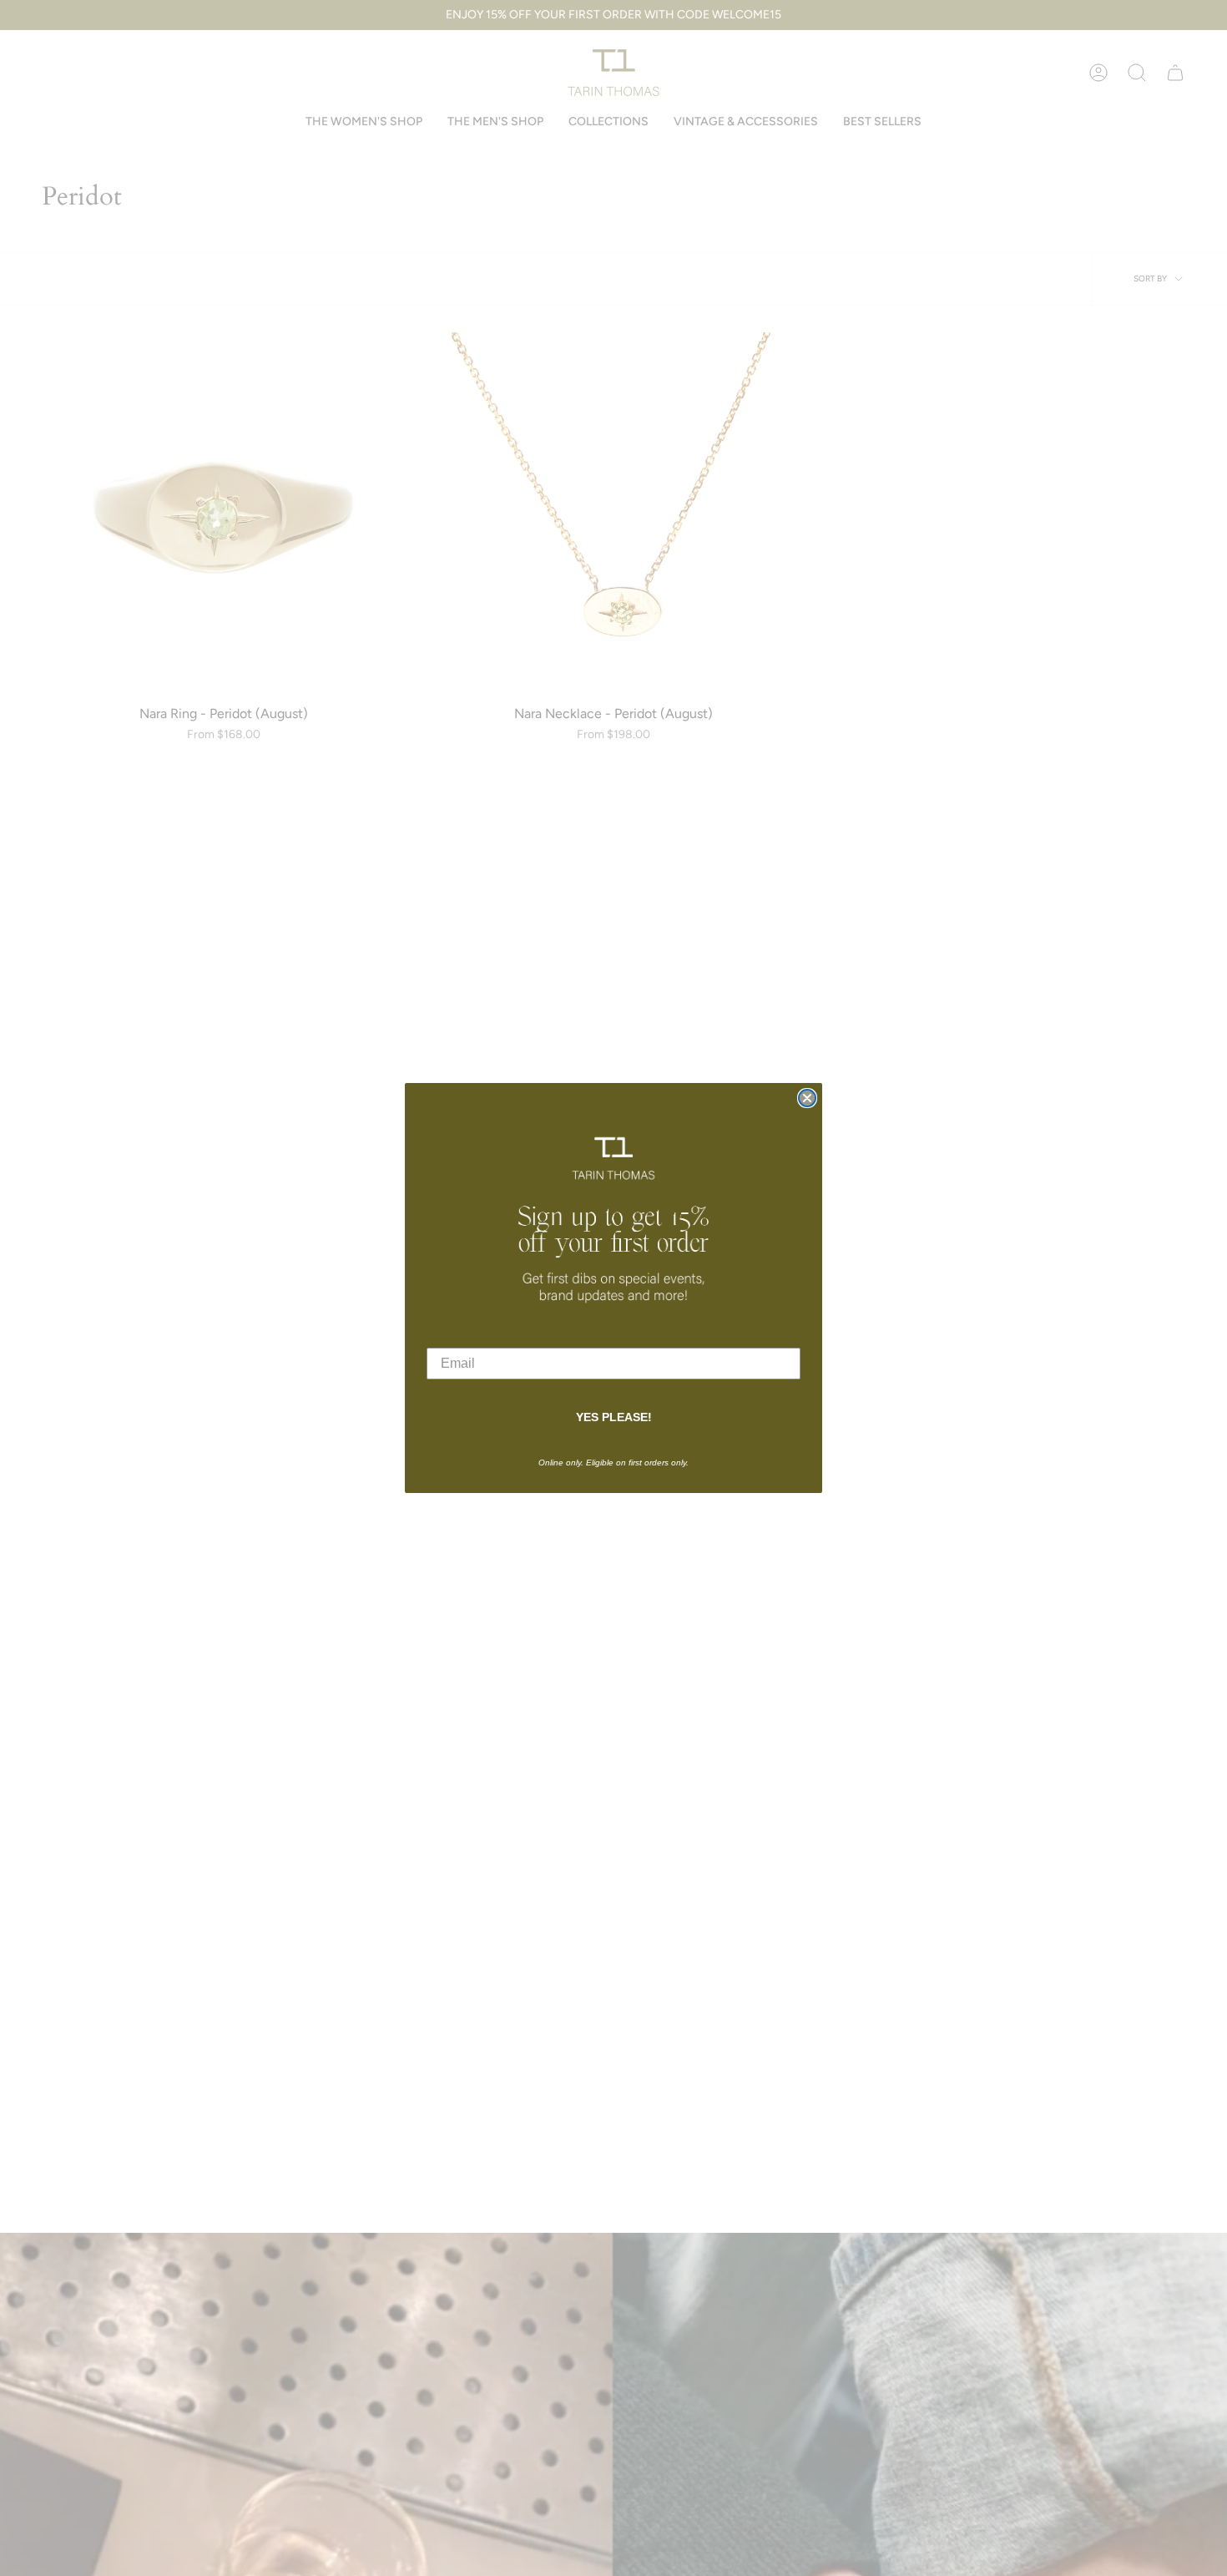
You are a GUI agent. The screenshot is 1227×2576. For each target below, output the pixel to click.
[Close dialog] (807, 1098)
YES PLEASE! (614, 1417)
